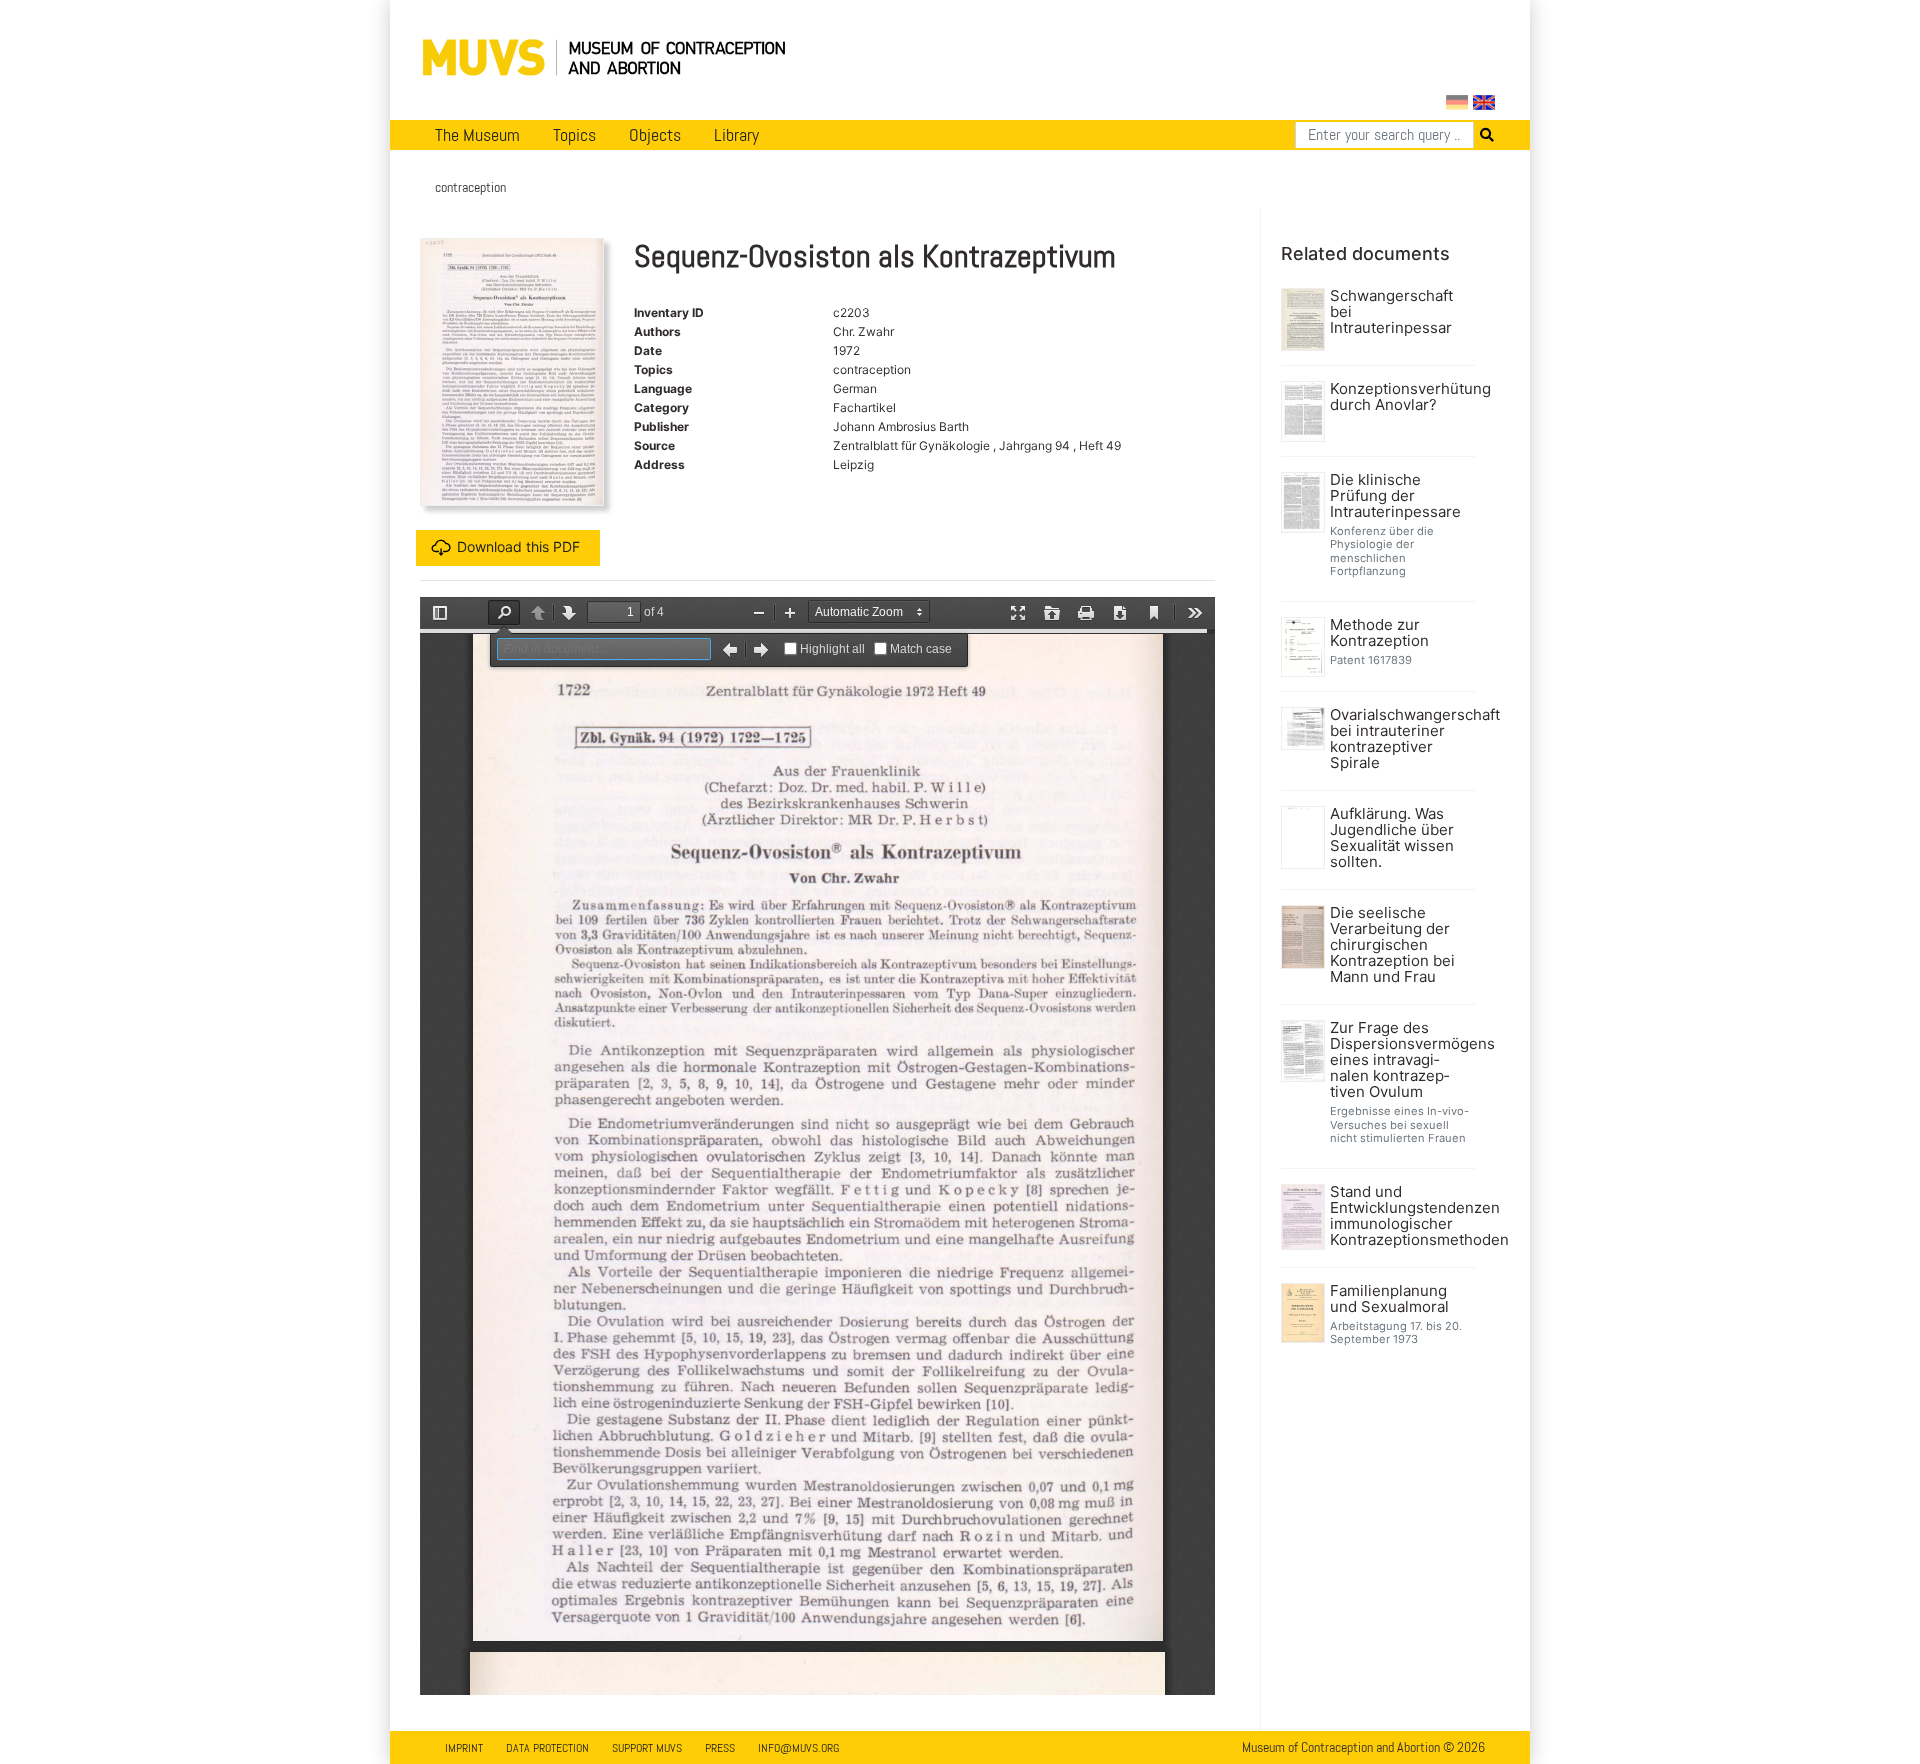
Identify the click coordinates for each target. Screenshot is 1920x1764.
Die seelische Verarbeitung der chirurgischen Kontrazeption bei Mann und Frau (1392, 945)
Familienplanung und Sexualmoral (1389, 1299)
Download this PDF (518, 546)
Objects (655, 135)
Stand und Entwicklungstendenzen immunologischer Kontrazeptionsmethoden (1400, 1216)
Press (720, 1748)
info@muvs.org (798, 1748)
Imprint (464, 1748)
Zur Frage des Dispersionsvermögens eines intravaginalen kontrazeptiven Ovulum (1400, 1060)
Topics (574, 135)
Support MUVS (647, 1748)
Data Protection (547, 1748)
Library (736, 135)
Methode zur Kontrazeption (1379, 633)
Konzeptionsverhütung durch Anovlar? (1400, 397)
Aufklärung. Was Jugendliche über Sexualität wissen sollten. (1392, 838)
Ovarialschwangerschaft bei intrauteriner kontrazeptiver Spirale (1400, 739)
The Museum (477, 135)
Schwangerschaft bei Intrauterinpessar (1391, 312)
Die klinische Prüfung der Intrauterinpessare (1395, 496)
